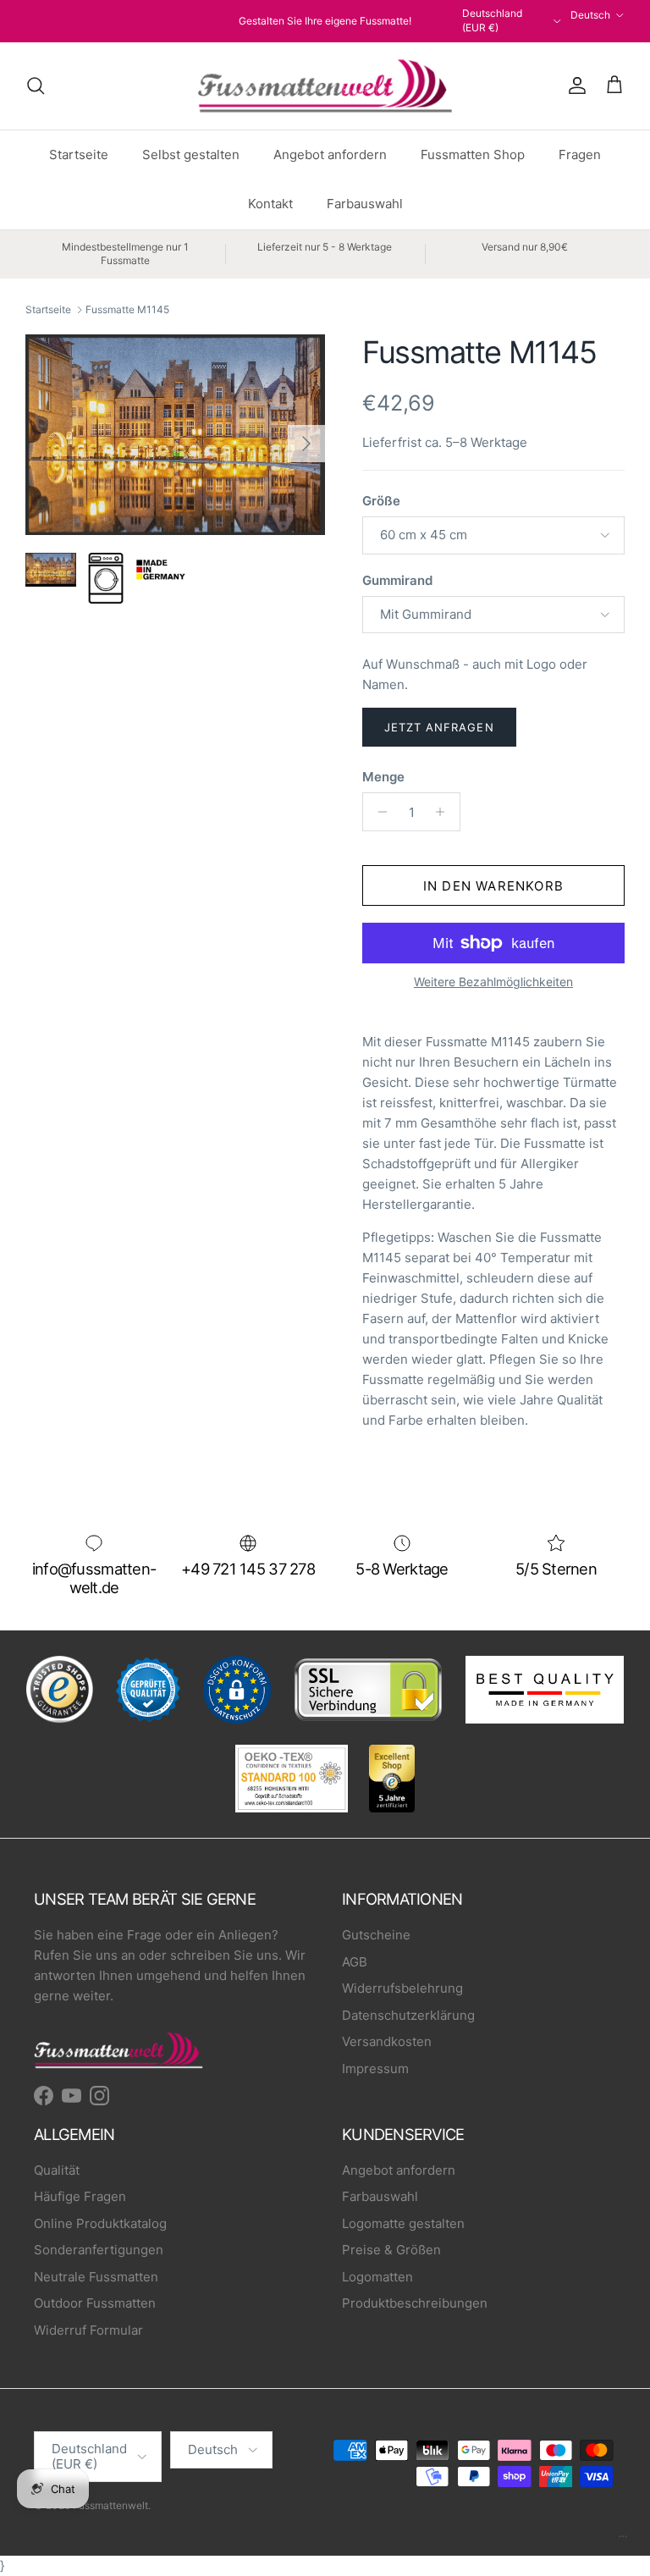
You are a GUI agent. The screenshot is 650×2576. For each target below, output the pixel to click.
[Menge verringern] (378, 812)
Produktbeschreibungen (415, 2303)
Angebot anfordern (330, 154)
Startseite (79, 154)
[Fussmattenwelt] (325, 86)
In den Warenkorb (493, 886)
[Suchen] (36, 85)
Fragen (580, 154)
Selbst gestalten (191, 154)
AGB (355, 1962)
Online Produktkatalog (100, 2223)
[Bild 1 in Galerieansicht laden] (175, 435)
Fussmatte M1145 (127, 309)
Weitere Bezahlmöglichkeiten (493, 982)
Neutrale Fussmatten (96, 2277)
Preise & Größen (391, 2250)
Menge (383, 777)
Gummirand (397, 580)
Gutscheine (376, 1935)
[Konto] (574, 85)
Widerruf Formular (88, 2330)
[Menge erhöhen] (445, 812)
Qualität (57, 2170)
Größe (381, 501)
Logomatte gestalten (403, 2223)
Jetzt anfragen (439, 727)
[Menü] (623, 2540)
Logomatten (377, 2277)
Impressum (375, 2069)
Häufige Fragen (80, 2196)
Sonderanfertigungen (99, 2250)
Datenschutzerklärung (408, 2015)
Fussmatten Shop (473, 154)
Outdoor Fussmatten (95, 2303)
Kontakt (270, 204)
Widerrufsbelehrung (402, 1988)
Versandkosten (387, 2041)
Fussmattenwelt (110, 2505)
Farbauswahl (365, 204)
